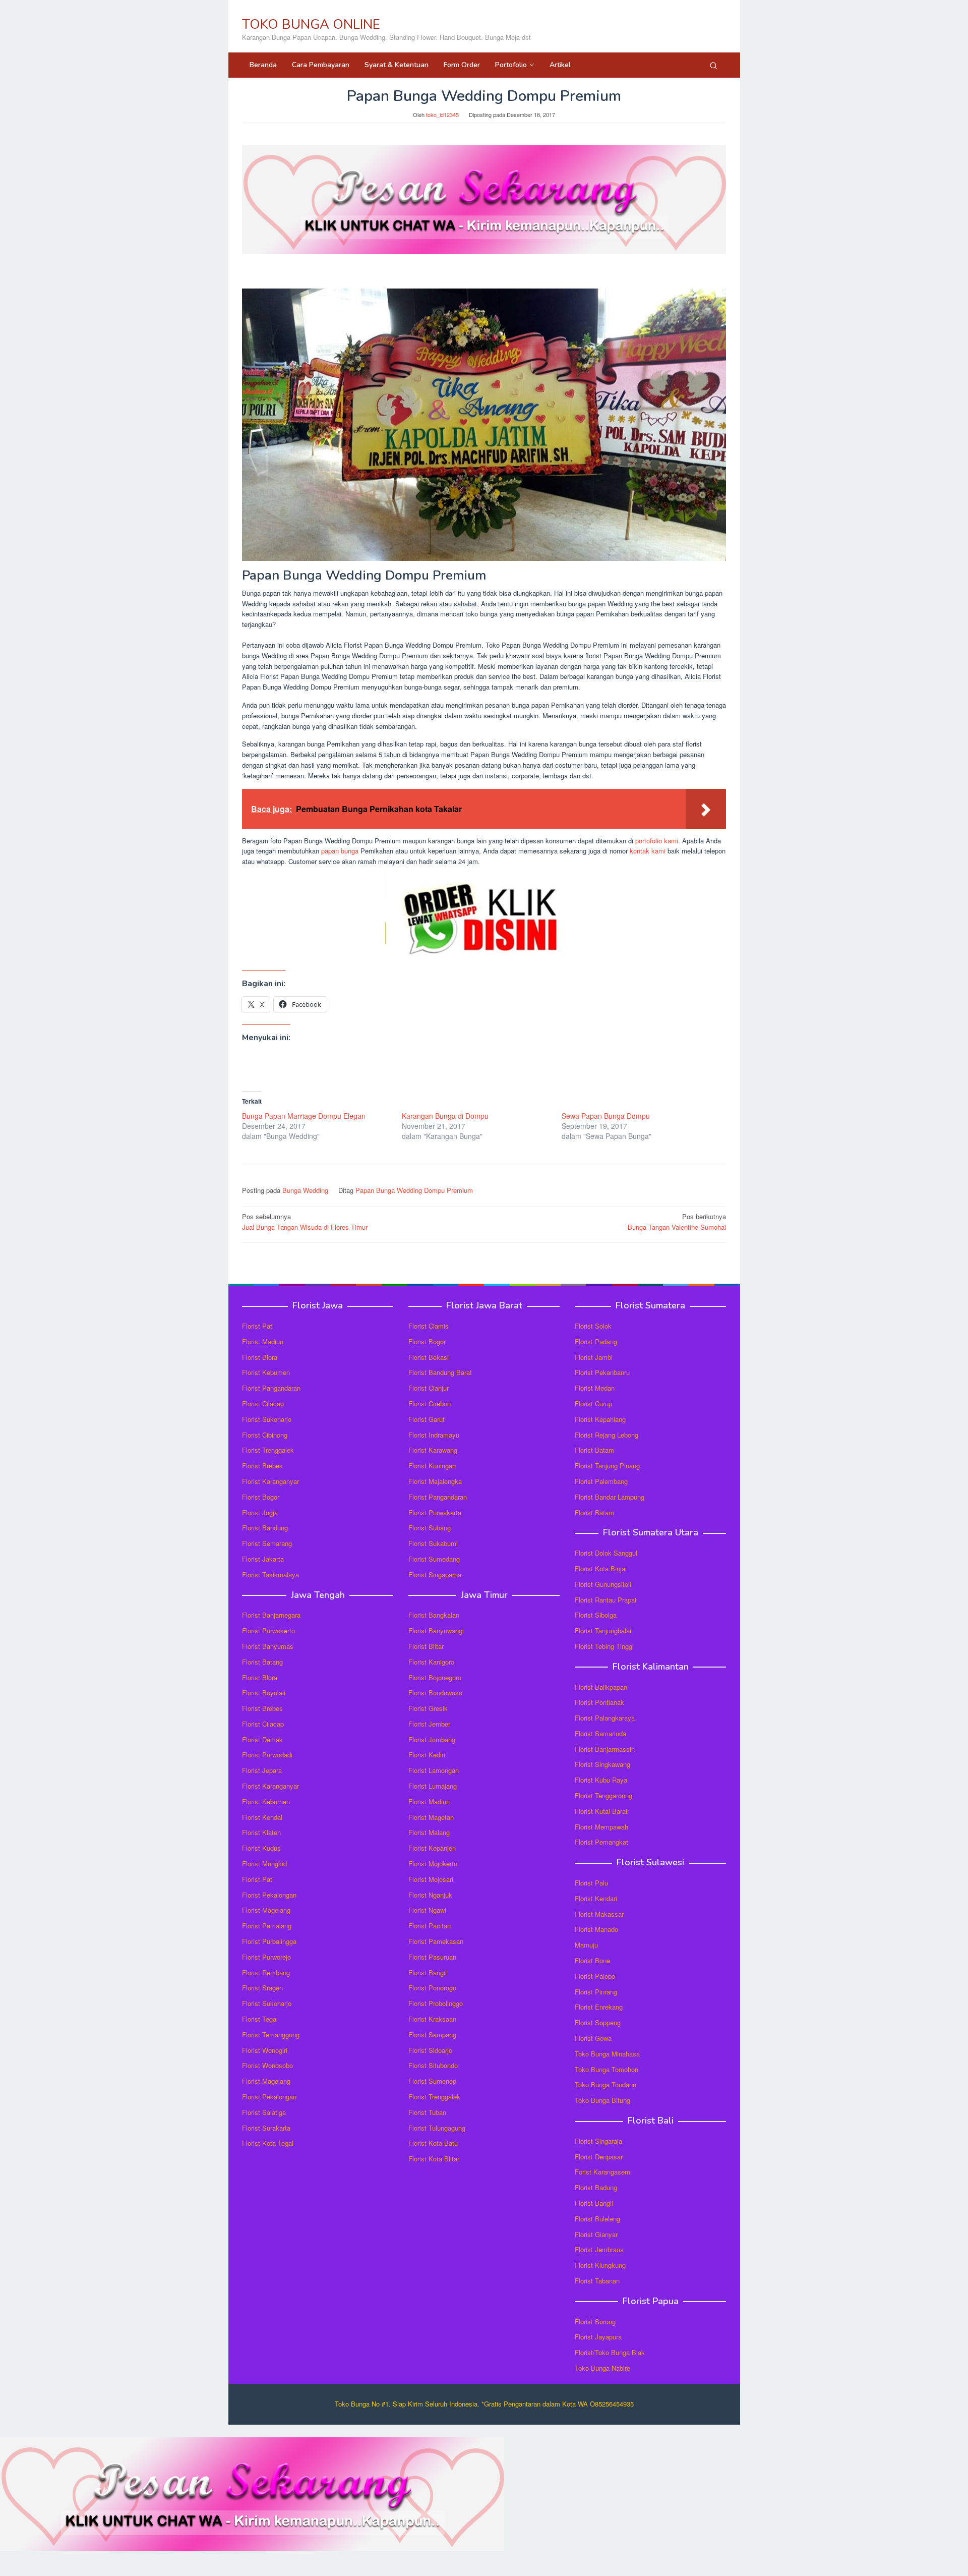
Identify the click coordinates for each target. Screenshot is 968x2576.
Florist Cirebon (430, 1404)
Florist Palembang (601, 1481)
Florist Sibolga (596, 1615)
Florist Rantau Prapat (606, 1600)
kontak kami (648, 851)
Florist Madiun (263, 1341)
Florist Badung (596, 2187)
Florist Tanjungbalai (603, 1630)
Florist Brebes (262, 1466)
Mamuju (586, 1945)
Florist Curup (593, 1404)
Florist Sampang (432, 2035)
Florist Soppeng (598, 2022)
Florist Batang (262, 1662)
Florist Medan (595, 1388)
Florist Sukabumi (433, 1543)
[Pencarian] (713, 65)
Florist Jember (429, 1724)
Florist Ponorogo (432, 1988)
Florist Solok (593, 1326)
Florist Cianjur (429, 1388)
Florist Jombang (432, 1739)
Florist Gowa (593, 2038)
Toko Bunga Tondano (606, 2084)
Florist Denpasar (599, 2157)
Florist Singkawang (602, 1764)
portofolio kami (657, 841)
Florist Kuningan (432, 1466)
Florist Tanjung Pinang (607, 1466)
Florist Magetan (431, 1817)
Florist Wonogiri (265, 2050)
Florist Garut (427, 1419)
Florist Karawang (433, 1450)
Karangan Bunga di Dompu (445, 1116)
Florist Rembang (266, 1972)
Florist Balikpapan (601, 1687)
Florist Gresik (428, 1708)
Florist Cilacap (263, 1404)
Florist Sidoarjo (430, 2050)
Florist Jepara (262, 1770)
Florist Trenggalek (268, 1450)
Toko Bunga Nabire (602, 2368)
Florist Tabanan (597, 2281)
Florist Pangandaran (271, 1388)
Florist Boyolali (264, 1693)
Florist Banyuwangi (436, 1630)
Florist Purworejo (266, 1957)
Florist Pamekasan (436, 1941)
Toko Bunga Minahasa (607, 2054)
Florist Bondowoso (435, 1693)
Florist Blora (260, 1357)
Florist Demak (262, 1739)
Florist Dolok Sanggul (606, 1553)
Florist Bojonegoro (435, 1677)
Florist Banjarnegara (271, 1615)
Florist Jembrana (599, 2249)
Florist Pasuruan (432, 1957)
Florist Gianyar (596, 2234)
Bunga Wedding (305, 1190)
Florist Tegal (260, 2019)
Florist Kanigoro (431, 1662)
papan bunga (340, 851)
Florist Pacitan (430, 1926)
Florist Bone (592, 1960)
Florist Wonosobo (267, 2065)
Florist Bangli (594, 2203)
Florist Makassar (599, 1914)
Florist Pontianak (599, 1702)
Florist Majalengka (435, 1481)
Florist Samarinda (600, 1733)
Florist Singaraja (598, 2141)
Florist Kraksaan (432, 2019)
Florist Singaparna (435, 1575)
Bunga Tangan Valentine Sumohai (677, 1222)
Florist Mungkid (264, 1864)
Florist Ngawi (427, 1910)
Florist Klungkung (600, 2265)
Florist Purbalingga (269, 1941)
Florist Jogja (260, 1512)
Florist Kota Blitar (434, 2159)
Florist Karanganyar (270, 1481)
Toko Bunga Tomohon (607, 2069)
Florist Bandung (265, 1528)
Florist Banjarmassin (605, 1749)
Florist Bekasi (429, 1357)
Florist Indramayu (434, 1435)
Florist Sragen (262, 1988)
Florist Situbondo (433, 2065)
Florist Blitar (426, 1646)
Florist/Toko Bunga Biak (610, 2352)
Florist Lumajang (433, 1786)
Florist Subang (430, 1528)
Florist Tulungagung (437, 2128)
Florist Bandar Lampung (610, 1497)
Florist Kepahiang (600, 1419)
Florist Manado (596, 1929)
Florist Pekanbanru (602, 1372)
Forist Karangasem (602, 2172)
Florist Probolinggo (436, 2003)
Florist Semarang (267, 1543)
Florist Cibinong (265, 1435)
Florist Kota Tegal (268, 2143)
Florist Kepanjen (432, 1848)
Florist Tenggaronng (603, 1795)
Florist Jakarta (263, 1559)
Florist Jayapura (598, 2337)
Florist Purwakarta (435, 1512)
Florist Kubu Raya (601, 1780)
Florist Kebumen (266, 1372)
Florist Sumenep (432, 2081)
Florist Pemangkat (601, 1842)
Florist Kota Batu (433, 2143)
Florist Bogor (261, 1497)
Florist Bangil (428, 1972)
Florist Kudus (261, 1848)
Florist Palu (591, 1883)
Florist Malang (429, 1832)
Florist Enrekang (599, 2007)
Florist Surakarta (266, 2128)
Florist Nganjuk (430, 1895)
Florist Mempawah (601, 1827)
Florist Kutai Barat (601, 1811)
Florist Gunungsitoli (603, 1584)
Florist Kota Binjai (601, 1568)
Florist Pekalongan (269, 1895)
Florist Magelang (266, 1910)
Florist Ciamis (429, 1326)
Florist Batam (594, 1450)
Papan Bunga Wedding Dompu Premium (414, 1190)
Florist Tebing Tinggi (604, 1646)
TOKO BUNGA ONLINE (311, 24)
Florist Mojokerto (433, 1864)
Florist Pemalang (267, 1926)
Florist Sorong (595, 2322)
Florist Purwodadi (267, 1755)
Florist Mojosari (431, 1879)
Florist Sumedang (434, 1559)
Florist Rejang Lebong (607, 1435)
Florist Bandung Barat (440, 1372)
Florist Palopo (595, 1976)
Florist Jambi (594, 1357)
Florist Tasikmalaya (270, 1575)
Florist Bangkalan (434, 1615)
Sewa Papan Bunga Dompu (606, 1116)
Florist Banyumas (268, 1646)
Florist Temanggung (271, 2035)
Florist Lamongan (434, 1770)
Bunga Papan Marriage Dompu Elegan (304, 1116)
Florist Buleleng (597, 2219)
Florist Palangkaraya (605, 1718)
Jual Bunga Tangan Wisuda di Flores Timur (305, 1222)
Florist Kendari (596, 1898)
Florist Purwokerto (268, 1630)
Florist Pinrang (596, 1992)
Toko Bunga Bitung (602, 2100)
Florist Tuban (427, 2112)
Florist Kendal (262, 1817)
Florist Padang (596, 1341)
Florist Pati (258, 1326)
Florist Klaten (261, 1832)
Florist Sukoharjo (267, 1419)
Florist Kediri (427, 1755)
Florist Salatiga (264, 2112)
